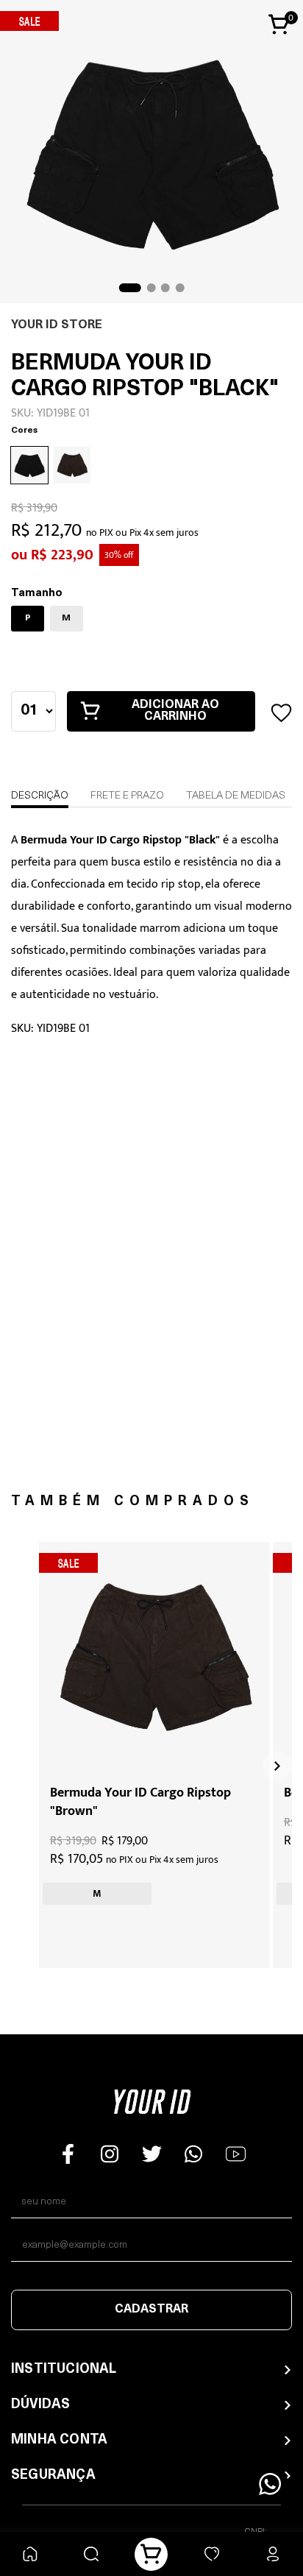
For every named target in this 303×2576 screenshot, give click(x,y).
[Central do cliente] (272, 2554)
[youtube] (236, 2154)
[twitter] (152, 2154)
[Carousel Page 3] (165, 288)
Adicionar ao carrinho (175, 711)
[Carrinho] (151, 2554)
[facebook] (68, 2154)
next (277, 1766)
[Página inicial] (31, 2554)
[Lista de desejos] (212, 2554)
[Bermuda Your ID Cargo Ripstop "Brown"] (154, 1657)
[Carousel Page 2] (151, 288)
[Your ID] (152, 2106)
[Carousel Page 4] (179, 288)
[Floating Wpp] (270, 2484)
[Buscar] (91, 2554)
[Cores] (72, 481)
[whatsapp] (194, 2154)
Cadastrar (151, 2310)
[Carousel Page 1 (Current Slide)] (130, 288)
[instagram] (110, 2154)
